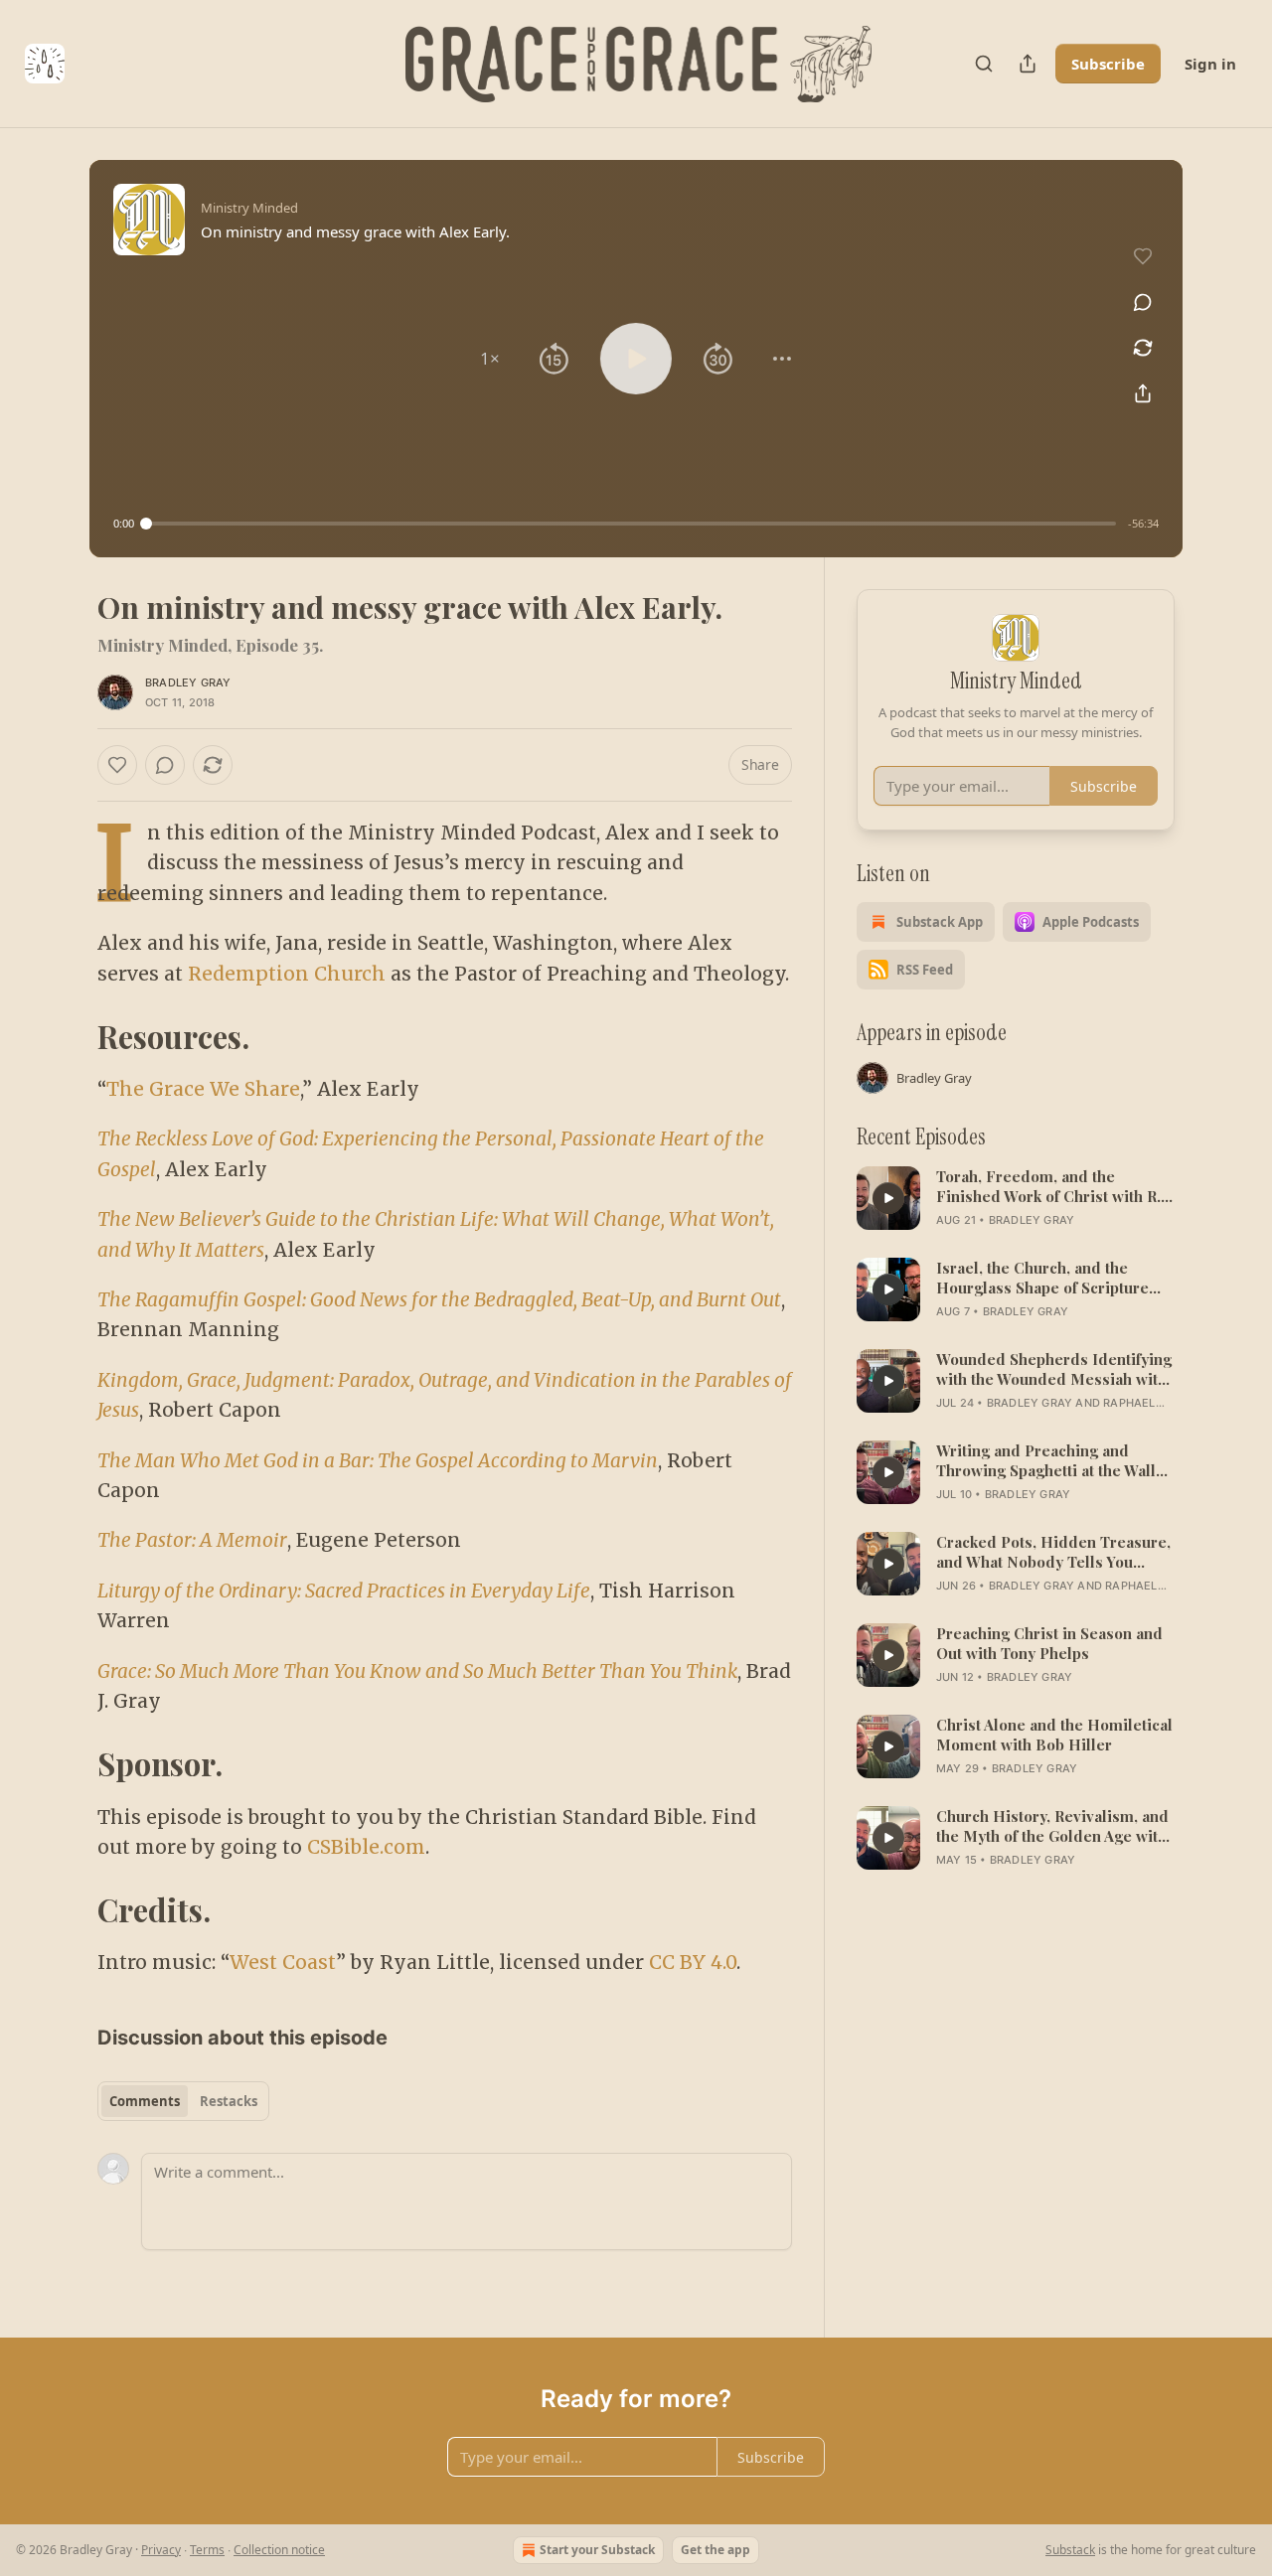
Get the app (715, 2550)
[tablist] (183, 2101)
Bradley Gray (188, 682)
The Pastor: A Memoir (192, 1540)
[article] (1016, 1198)
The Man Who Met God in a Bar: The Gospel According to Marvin (378, 1460)
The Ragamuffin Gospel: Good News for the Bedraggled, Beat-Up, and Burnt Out (439, 1299)
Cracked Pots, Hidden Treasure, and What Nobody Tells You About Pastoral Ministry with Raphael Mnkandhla (1053, 1552)
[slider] (631, 524)
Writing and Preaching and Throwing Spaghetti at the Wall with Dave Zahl (1046, 1460)
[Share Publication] (1028, 64)
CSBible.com (366, 1847)
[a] (888, 1198)
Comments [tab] (145, 2101)
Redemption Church (287, 974)
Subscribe (1108, 64)
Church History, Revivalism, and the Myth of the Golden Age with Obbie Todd (1052, 1826)
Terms (207, 2550)
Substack (1070, 2550)
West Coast (283, 1962)
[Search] (984, 64)
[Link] (70, 1037)
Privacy (161, 2550)
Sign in (1210, 64)
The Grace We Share (203, 1089)
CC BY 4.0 (693, 1962)
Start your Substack (597, 2550)
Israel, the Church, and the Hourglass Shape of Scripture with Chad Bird (1042, 1278)
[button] (490, 359)
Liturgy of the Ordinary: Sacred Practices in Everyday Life (344, 1591)
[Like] (117, 765)
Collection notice (279, 2550)
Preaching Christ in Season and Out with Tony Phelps (1049, 1643)
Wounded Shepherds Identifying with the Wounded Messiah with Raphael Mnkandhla (1054, 1369)
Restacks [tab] (229, 2101)
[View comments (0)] (1143, 302)
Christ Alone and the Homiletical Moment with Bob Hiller (1054, 1735)
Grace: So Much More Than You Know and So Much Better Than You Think (417, 1671)
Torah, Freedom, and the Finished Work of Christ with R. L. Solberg (1048, 1186)
